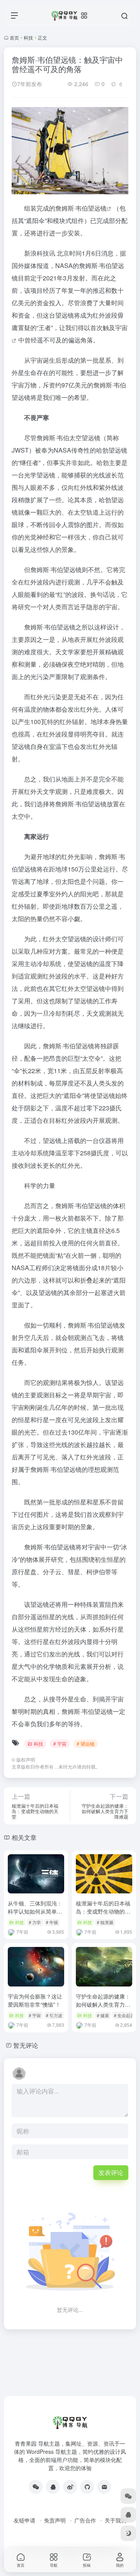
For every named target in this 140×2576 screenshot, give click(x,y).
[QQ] (53, 2487)
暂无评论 (26, 2045)
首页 (14, 37)
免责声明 (55, 2520)
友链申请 (24, 2520)
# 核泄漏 (105, 1922)
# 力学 (35, 1922)
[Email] (104, 2487)
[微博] (70, 2487)
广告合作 (85, 2520)
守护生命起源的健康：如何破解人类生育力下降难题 (103, 2004)
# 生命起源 (124, 2015)
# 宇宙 (60, 1744)
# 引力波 (54, 2015)
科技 (28, 37)
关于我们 (115, 2520)
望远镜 (97, 208)
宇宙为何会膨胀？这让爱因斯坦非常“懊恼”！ (35, 2000)
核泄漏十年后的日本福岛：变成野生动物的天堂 (103, 1911)
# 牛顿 (52, 1922)
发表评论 (111, 2172)
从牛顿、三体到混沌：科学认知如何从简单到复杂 (35, 1911)
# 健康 (103, 2015)
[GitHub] (87, 2487)
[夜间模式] (128, 2533)
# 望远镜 (86, 1744)
